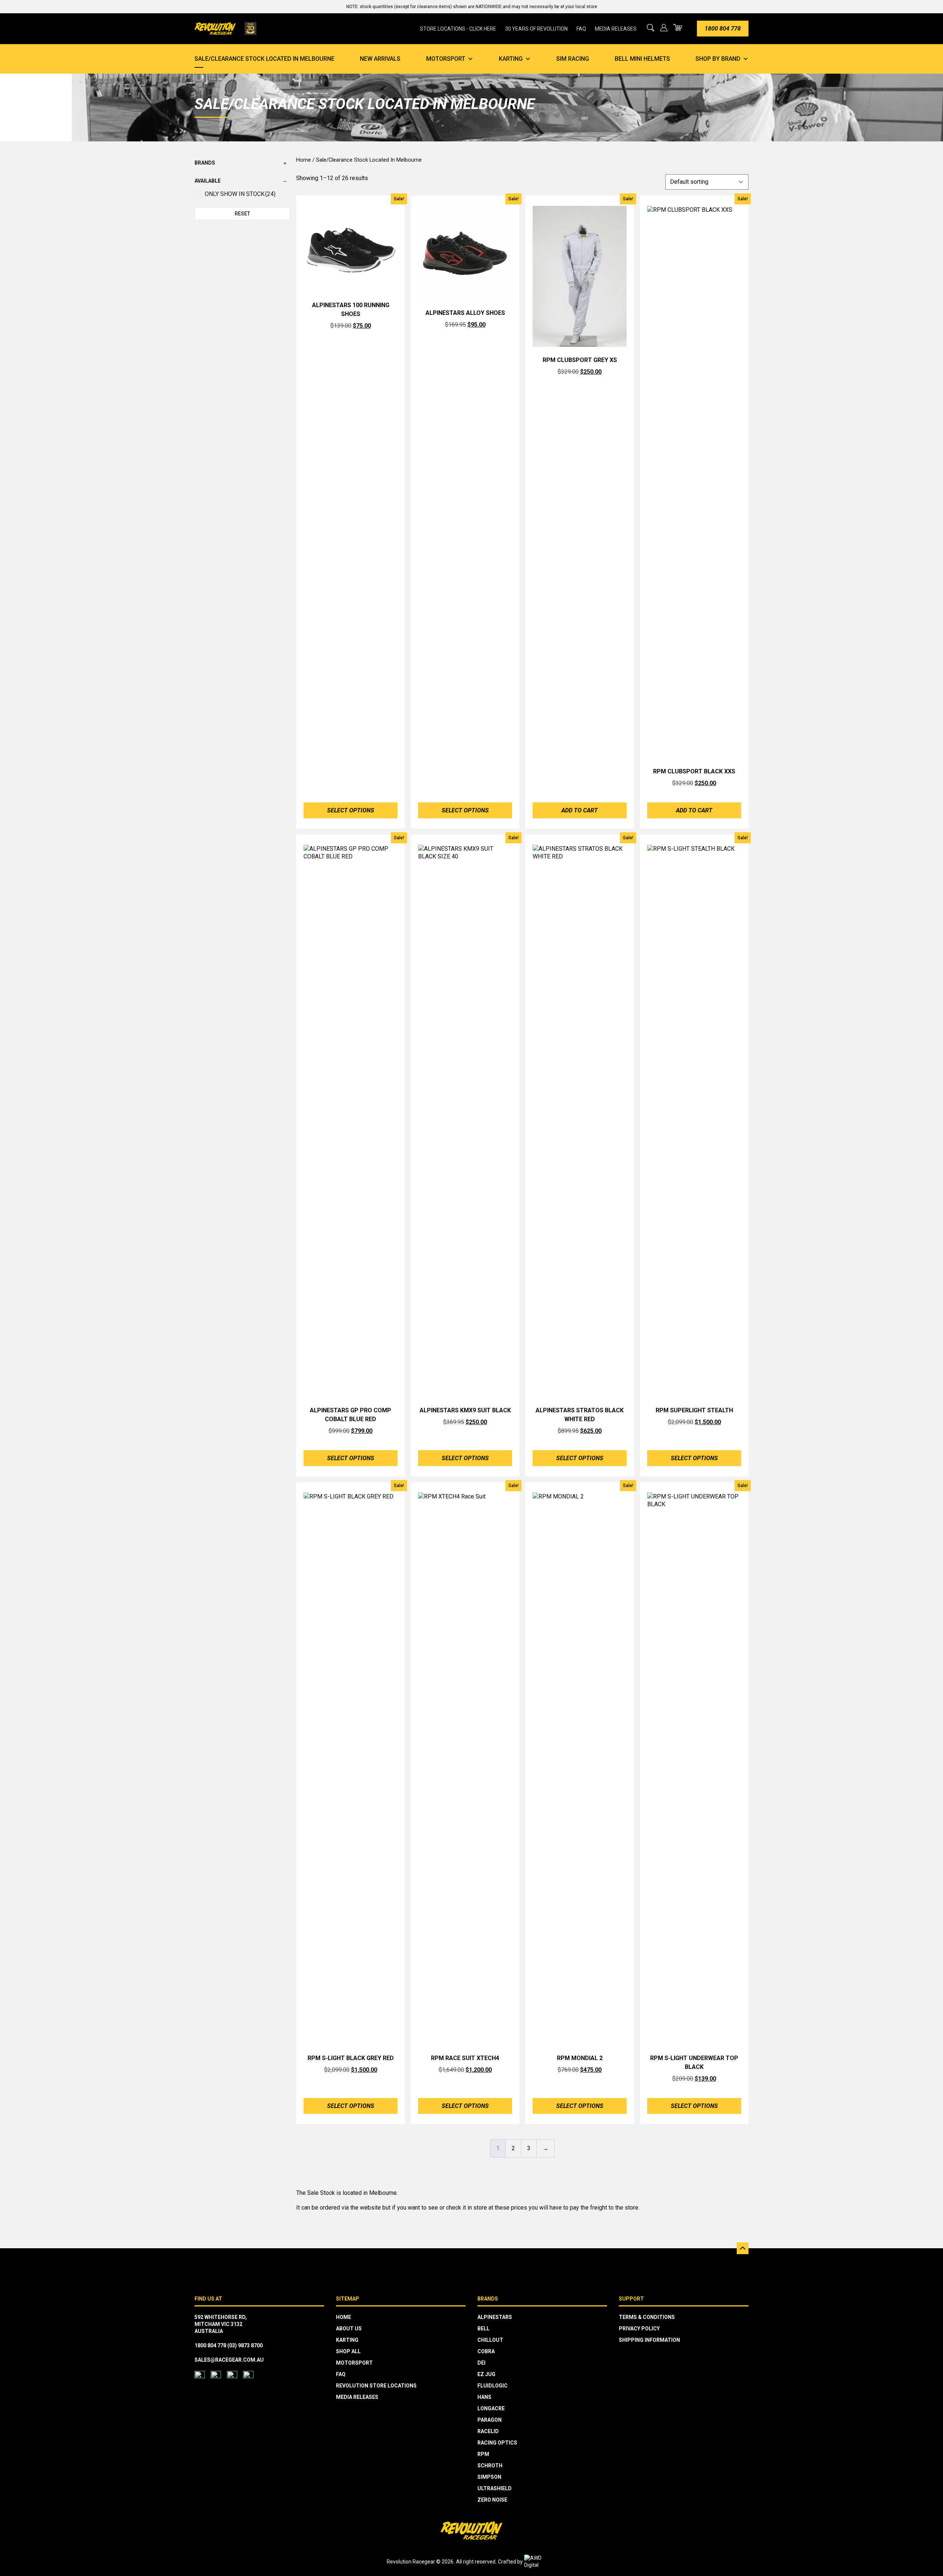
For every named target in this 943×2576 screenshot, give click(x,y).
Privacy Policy (639, 2329)
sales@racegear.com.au (229, 2360)
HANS (484, 2397)
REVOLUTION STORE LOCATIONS (376, 2386)
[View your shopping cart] (678, 27)
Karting (511, 59)
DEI (481, 2363)
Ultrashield (495, 2488)
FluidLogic (492, 2386)
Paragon (490, 2420)
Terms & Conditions (647, 2317)
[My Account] (664, 28)
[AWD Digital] (540, 2562)
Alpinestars (495, 2317)
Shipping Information (649, 2340)
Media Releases (616, 29)
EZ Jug (486, 2374)
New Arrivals (380, 59)
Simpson (489, 2477)
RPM (483, 2454)
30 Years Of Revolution (536, 29)
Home (304, 160)
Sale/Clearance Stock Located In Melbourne (264, 59)
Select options (351, 810)
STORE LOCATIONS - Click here (458, 29)
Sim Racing (573, 59)
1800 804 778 (723, 29)
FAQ (581, 29)
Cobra (486, 2351)
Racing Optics (497, 2443)
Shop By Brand (718, 59)
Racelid (488, 2431)
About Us (349, 2329)
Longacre (491, 2408)
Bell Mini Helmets (642, 59)
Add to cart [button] (580, 810)
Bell (483, 2329)
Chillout (490, 2340)
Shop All (348, 2351)
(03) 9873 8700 (245, 2345)
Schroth (490, 2466)
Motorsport (446, 59)
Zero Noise (492, 2500)
